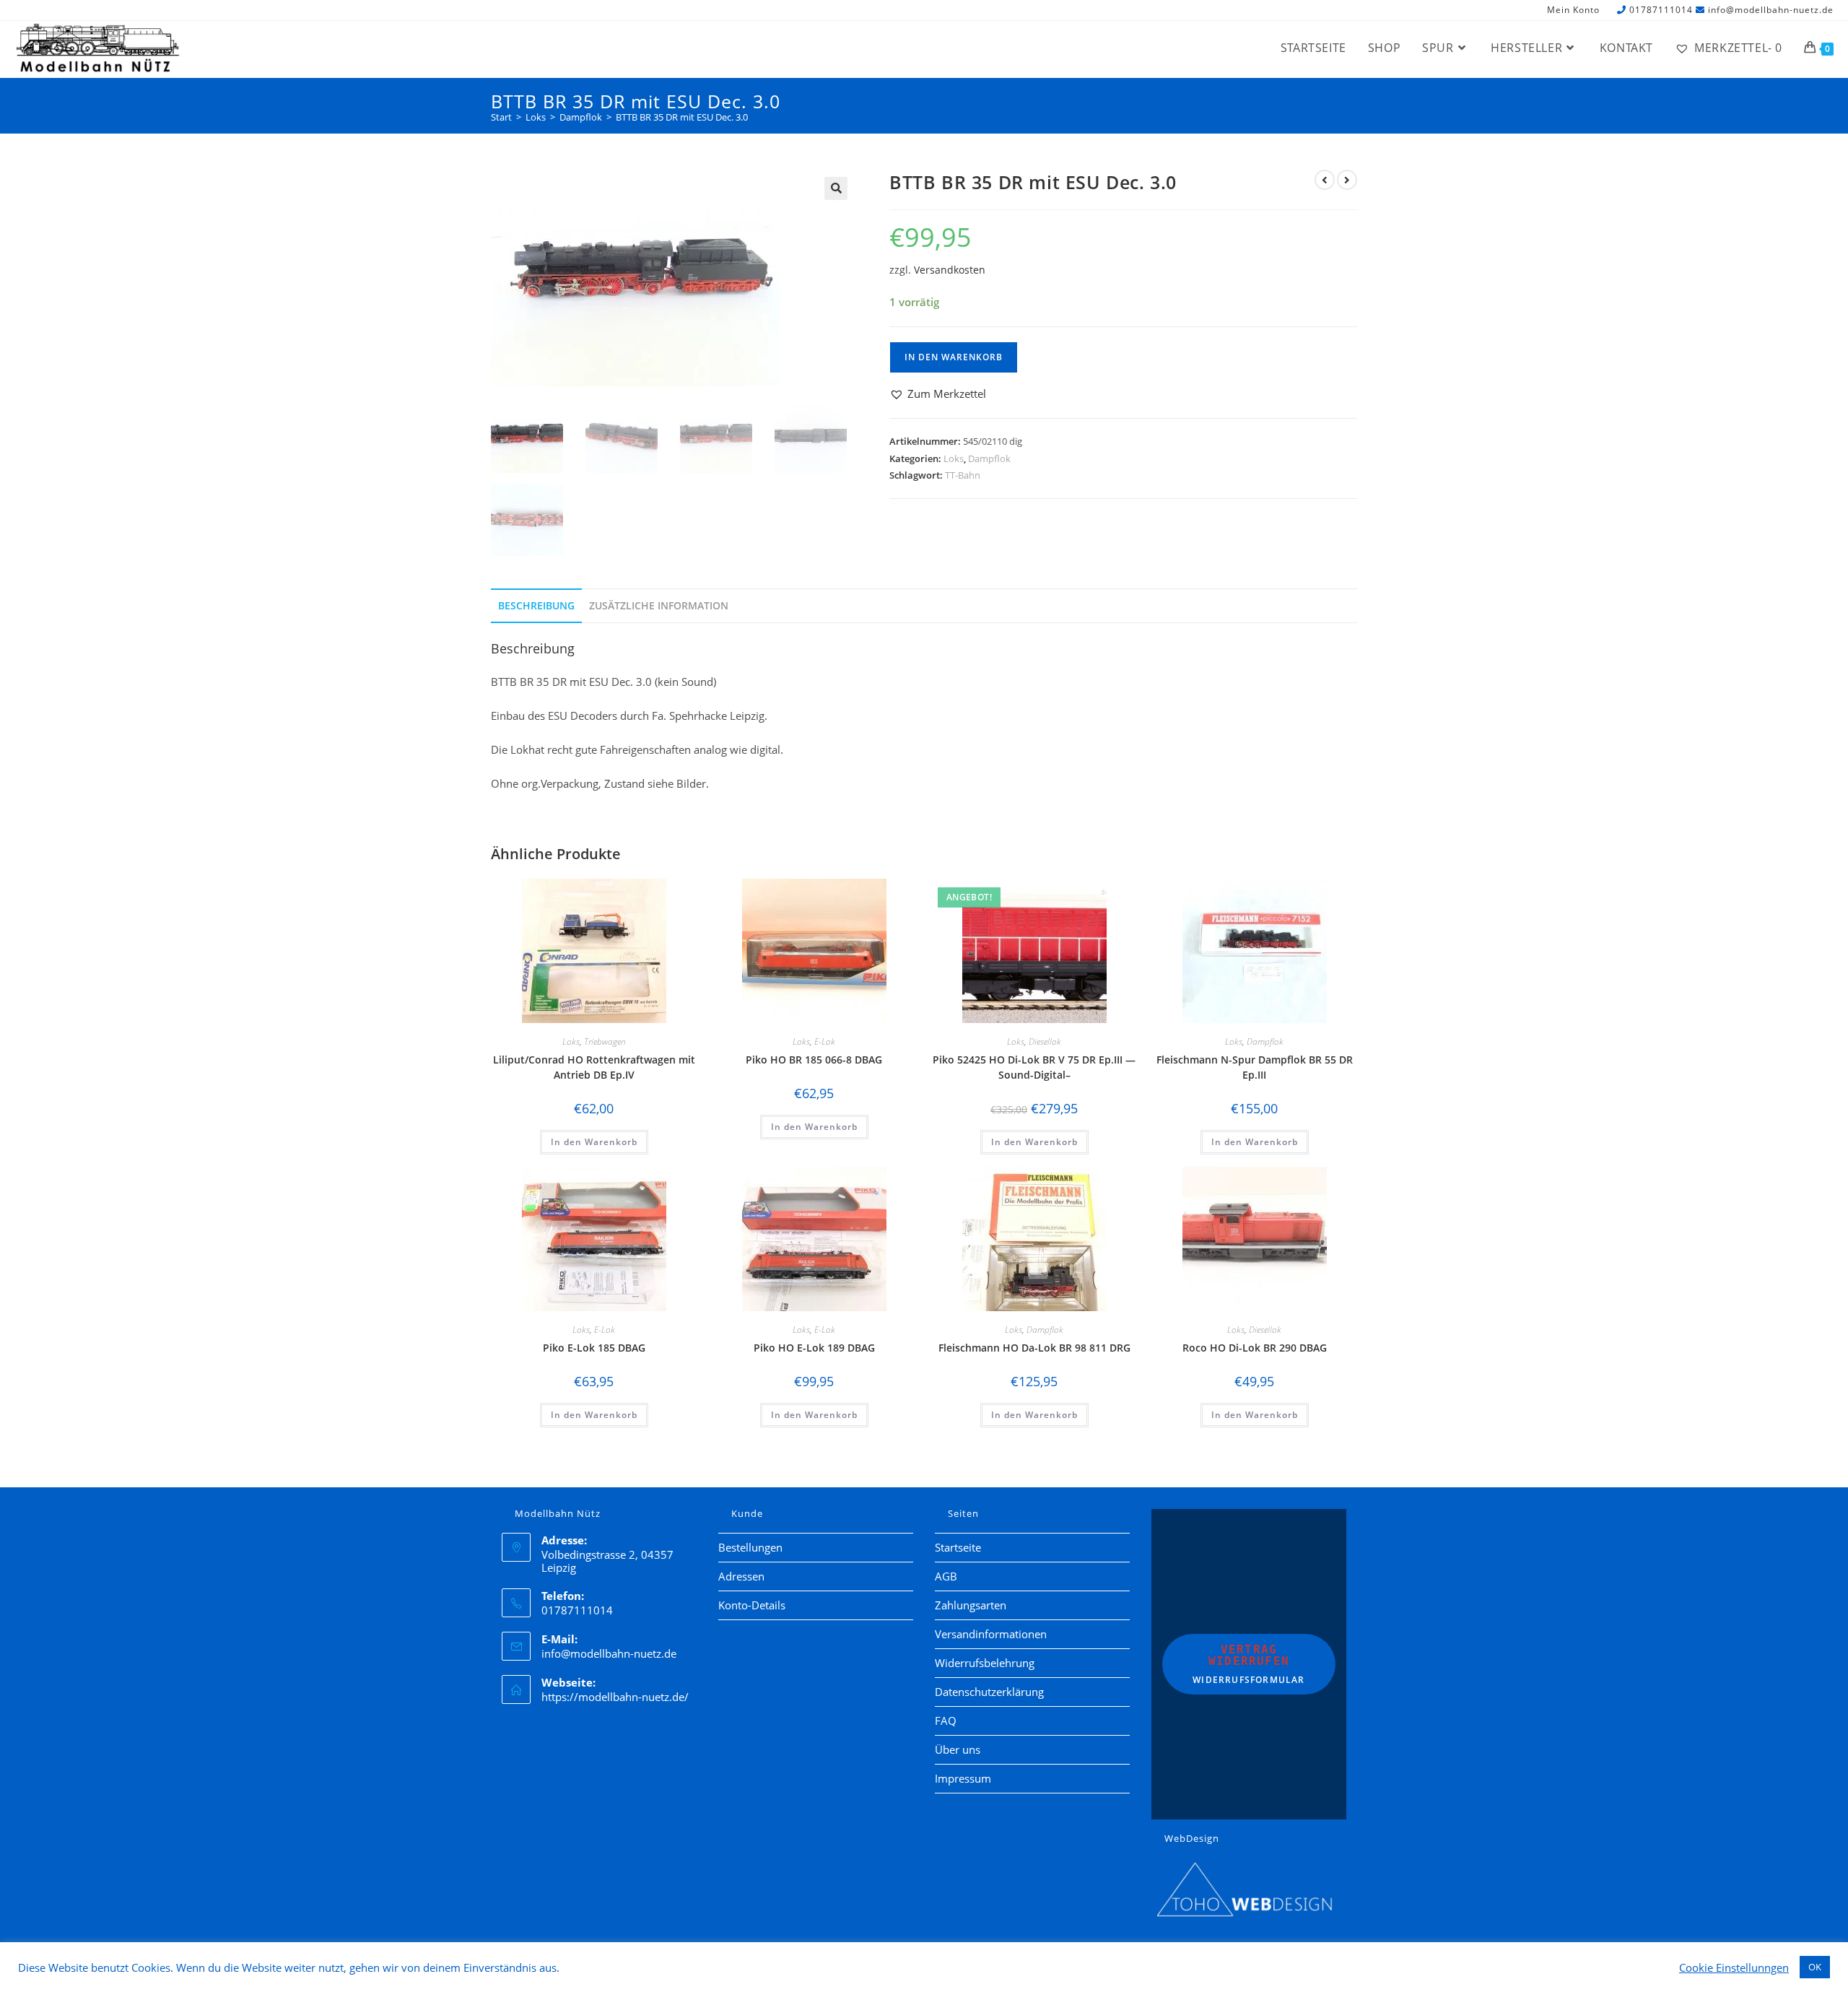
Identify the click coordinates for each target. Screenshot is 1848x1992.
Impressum (963, 1778)
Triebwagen (605, 1041)
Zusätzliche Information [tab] (659, 606)
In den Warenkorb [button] (594, 1142)
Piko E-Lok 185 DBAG (594, 1348)
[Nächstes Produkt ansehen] (1347, 180)
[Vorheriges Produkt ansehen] (1325, 180)
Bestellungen (750, 1547)
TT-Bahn (963, 475)
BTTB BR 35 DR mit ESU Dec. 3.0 (682, 117)
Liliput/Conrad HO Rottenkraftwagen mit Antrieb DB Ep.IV (594, 1067)
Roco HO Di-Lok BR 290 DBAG (1255, 1348)
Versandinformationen (991, 1634)
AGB (946, 1576)
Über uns (958, 1749)
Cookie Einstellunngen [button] (1734, 1967)
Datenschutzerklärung (989, 1692)
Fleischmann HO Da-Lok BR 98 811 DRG (1034, 1348)
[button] (836, 188)
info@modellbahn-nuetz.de (1771, 10)
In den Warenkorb (954, 357)
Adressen (741, 1576)
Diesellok (1045, 1041)
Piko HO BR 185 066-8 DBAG (814, 1060)
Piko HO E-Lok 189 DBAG (814, 1348)
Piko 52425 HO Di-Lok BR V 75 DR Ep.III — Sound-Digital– (1034, 1067)
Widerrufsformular (1248, 1664)
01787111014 (1661, 10)
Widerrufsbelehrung (985, 1663)
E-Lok (825, 1041)
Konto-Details (752, 1605)
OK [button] (1815, 1967)
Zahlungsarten (971, 1605)
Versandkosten (950, 270)
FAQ (946, 1721)
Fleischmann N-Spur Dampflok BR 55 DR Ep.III (1255, 1067)
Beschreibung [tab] (536, 606)
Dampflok (989, 458)
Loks (954, 458)
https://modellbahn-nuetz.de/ (615, 1697)
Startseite (958, 1547)
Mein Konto (1573, 10)
